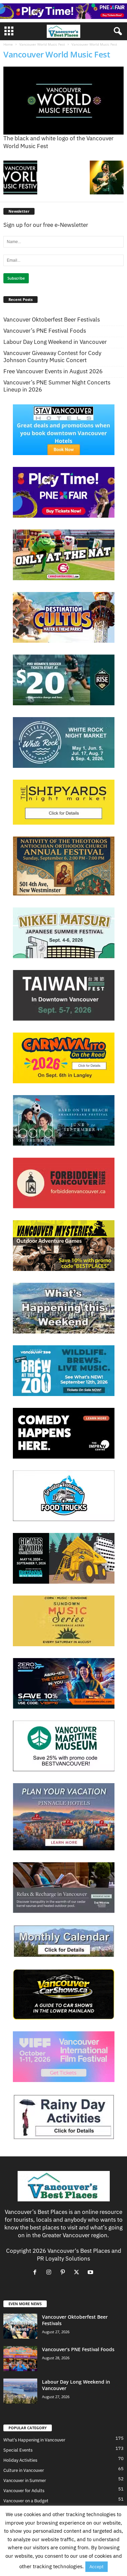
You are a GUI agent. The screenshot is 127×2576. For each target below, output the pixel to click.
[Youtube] (91, 2272)
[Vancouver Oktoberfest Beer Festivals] (20, 2326)
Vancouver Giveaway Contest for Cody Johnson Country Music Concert (52, 357)
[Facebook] (36, 2272)
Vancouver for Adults (24, 2491)
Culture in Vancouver (24, 2470)
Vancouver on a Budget (26, 2501)
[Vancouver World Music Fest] (63, 101)
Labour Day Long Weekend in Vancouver (55, 342)
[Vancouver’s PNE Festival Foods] (20, 2359)
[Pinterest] (64, 2272)
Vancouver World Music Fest (42, 44)
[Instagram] (50, 2272)
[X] (78, 2272)
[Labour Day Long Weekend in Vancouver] (20, 2391)
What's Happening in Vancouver (34, 2440)
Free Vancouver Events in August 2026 (53, 371)
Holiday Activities (20, 2460)
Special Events (18, 2450)
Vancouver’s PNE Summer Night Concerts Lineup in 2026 (57, 386)
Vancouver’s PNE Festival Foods (45, 331)
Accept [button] (97, 2567)
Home (8, 44)
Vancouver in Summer (25, 2480)
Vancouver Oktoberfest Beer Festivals (52, 320)
